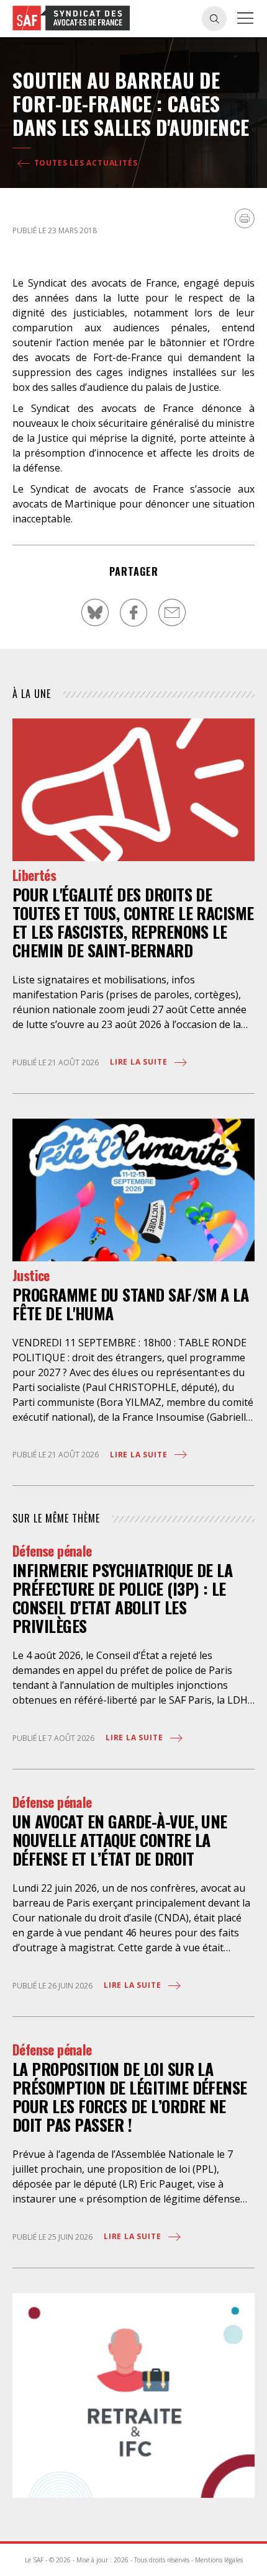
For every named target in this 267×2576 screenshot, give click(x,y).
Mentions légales (219, 2560)
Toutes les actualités (85, 163)
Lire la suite (140, 1062)
